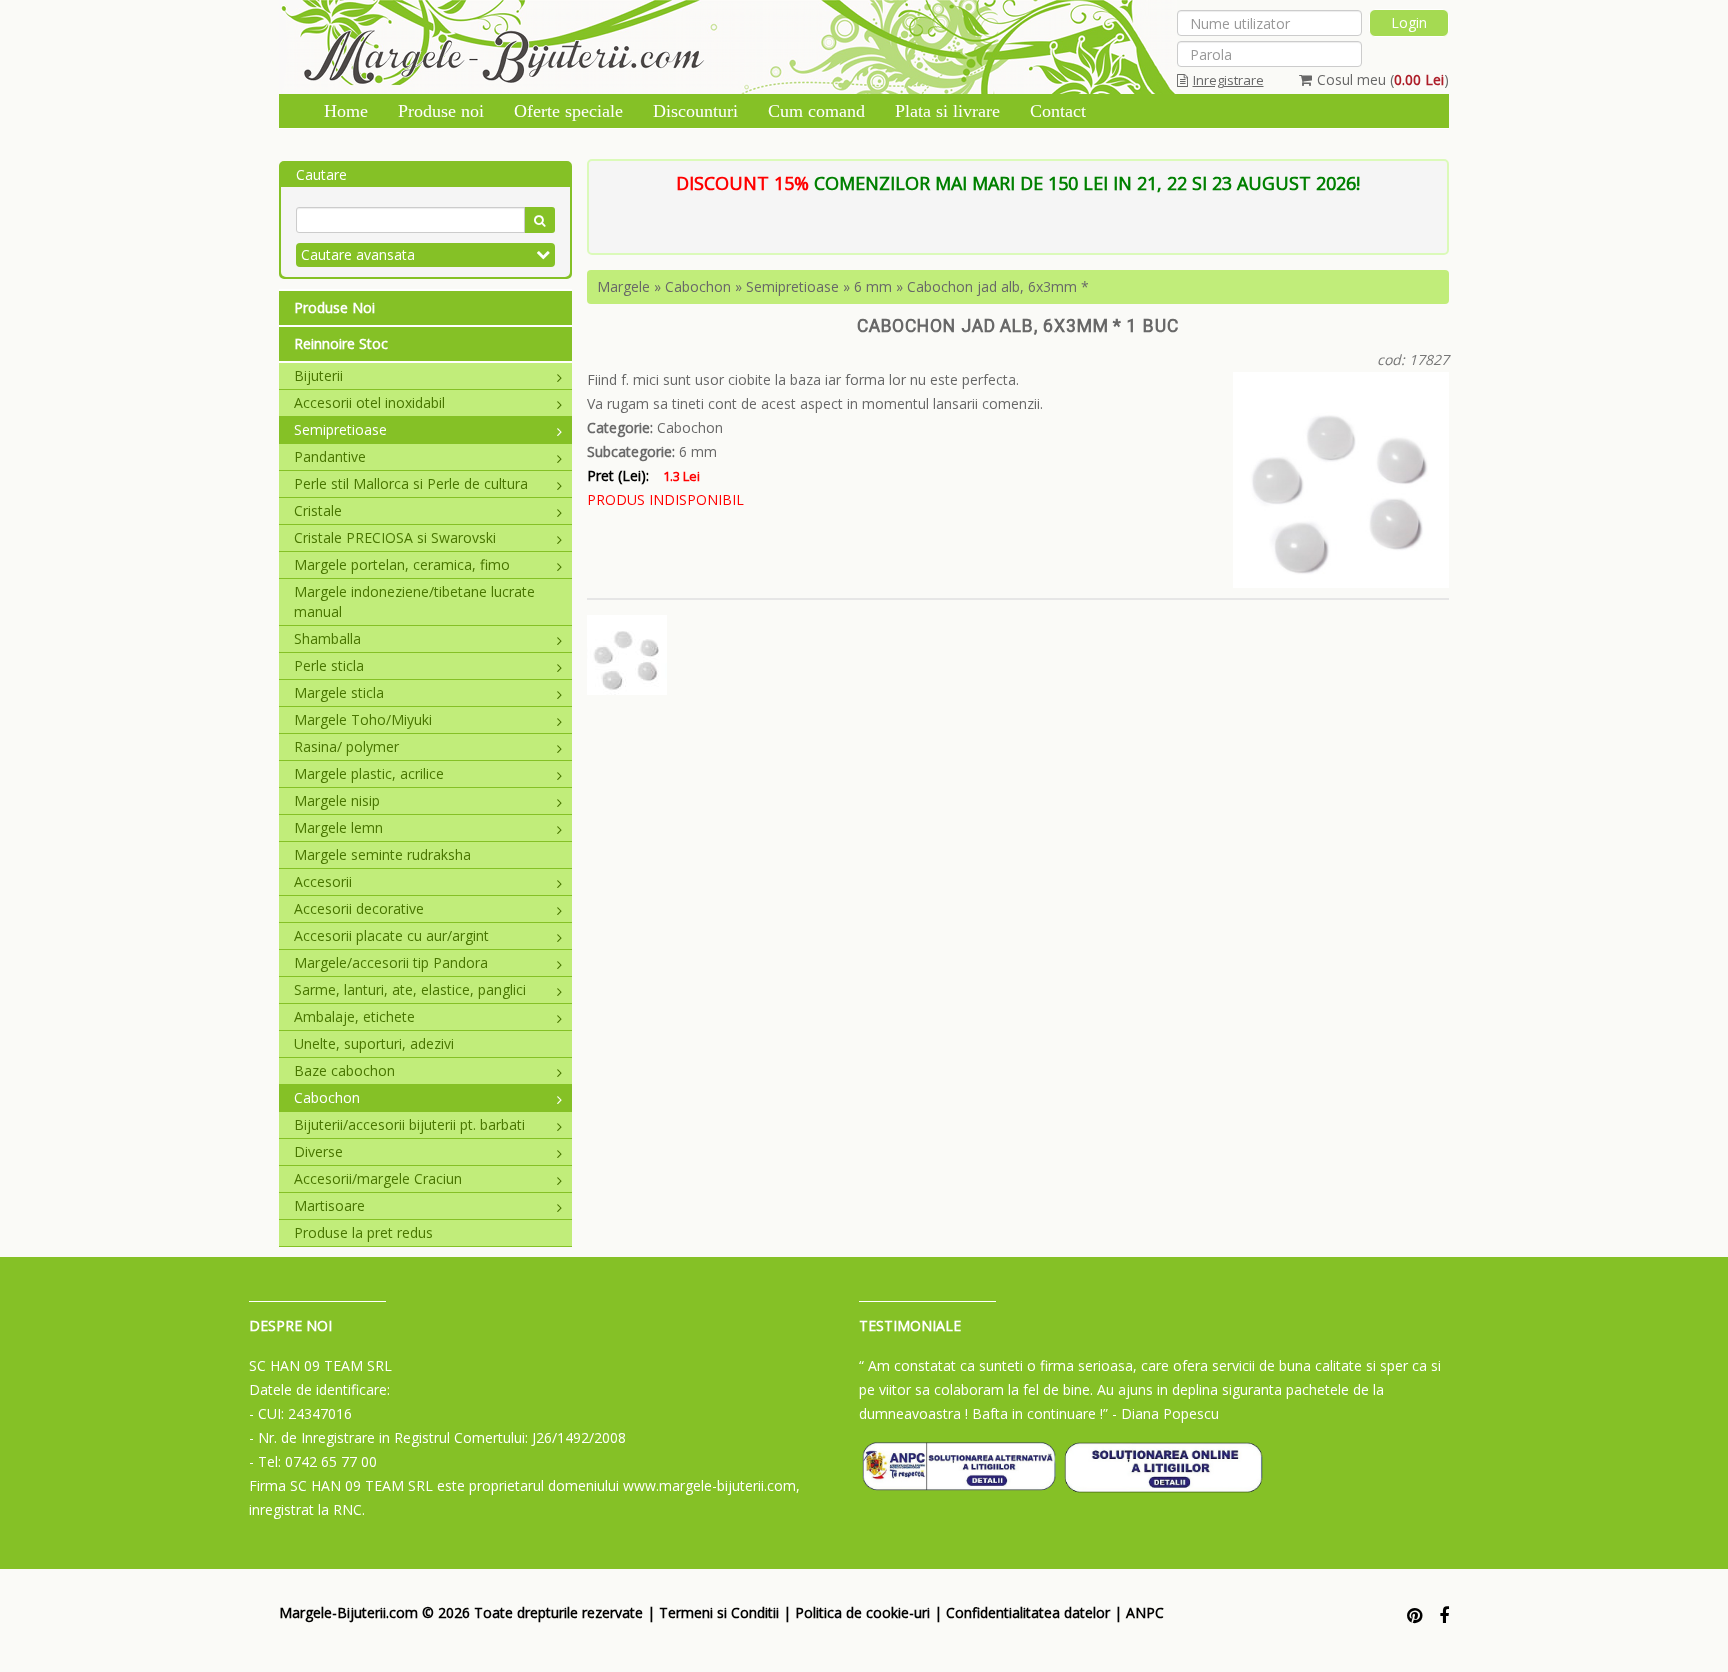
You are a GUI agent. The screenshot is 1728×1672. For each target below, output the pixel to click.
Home (346, 111)
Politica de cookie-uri (862, 1612)
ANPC (1145, 1612)
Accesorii (323, 881)
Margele (623, 286)
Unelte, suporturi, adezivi (374, 1043)
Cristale (318, 510)
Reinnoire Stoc (341, 343)
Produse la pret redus (363, 1232)
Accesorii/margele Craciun (378, 1178)
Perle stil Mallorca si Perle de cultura (411, 483)
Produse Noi (334, 307)
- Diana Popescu (1165, 1413)
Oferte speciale (568, 111)
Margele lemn (338, 827)
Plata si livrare (947, 111)
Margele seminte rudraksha (382, 854)
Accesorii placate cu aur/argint (391, 935)
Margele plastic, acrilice (369, 773)
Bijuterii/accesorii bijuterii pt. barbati (409, 1124)
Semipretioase (340, 429)
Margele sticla (339, 692)
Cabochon (327, 1097)
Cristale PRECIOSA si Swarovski (395, 537)
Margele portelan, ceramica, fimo (402, 564)
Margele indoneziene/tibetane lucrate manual (414, 601)
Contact (1058, 111)
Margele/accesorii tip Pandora (391, 962)
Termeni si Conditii (719, 1612)
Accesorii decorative (359, 908)
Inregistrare (1228, 80)
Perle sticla (329, 665)
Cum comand (816, 111)
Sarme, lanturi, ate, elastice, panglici (410, 989)
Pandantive (330, 456)
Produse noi (441, 111)
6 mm (873, 286)
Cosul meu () (1383, 79)
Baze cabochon (344, 1070)
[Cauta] (539, 220)
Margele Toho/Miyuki (363, 719)
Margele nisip (337, 800)
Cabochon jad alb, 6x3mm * (998, 286)
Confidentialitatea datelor (1028, 1612)
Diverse (318, 1151)
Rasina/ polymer (346, 746)
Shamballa (327, 638)
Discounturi (695, 111)
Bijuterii (318, 375)
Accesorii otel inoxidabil (369, 402)
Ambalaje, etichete (354, 1016)
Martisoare (329, 1205)
